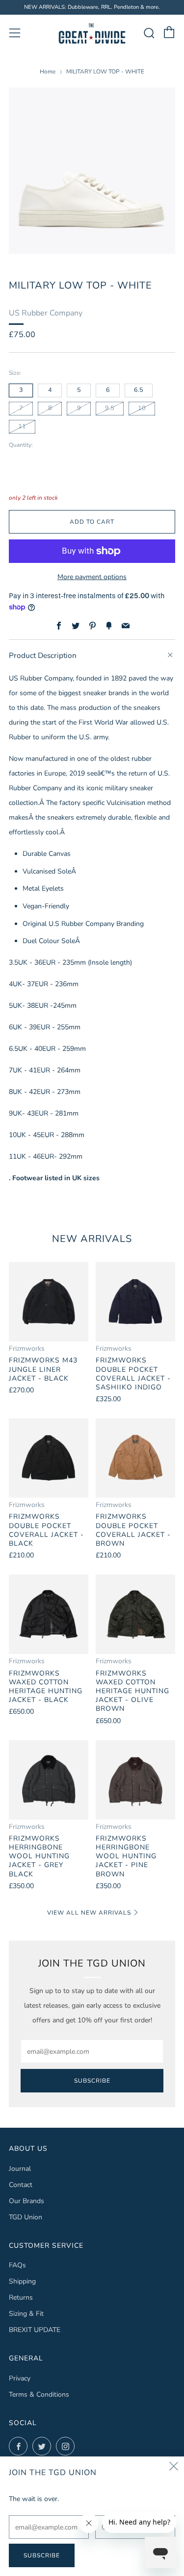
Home (48, 72)
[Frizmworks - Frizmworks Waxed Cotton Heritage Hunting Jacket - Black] (49, 1614)
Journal (20, 2169)
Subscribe (92, 2081)
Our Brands (26, 2201)
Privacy (20, 2378)
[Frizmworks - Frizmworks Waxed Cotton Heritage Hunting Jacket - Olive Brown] (135, 1614)
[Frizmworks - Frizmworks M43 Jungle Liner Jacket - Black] (49, 1302)
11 (22, 426)
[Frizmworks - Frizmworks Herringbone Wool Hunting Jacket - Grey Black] (49, 1780)
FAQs (17, 2265)
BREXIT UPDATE (35, 2330)
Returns (21, 2297)
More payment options (92, 577)
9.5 (110, 408)
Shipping (22, 2281)
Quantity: (21, 445)
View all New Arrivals (89, 1913)
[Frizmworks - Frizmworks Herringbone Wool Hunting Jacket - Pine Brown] (135, 1780)
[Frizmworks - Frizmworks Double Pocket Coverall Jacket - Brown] (135, 1458)
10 (142, 408)
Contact (21, 2185)
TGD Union (26, 2217)
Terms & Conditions (39, 2394)
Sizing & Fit (26, 2314)
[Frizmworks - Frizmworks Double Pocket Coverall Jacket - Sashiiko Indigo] (135, 1302)
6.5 (139, 390)
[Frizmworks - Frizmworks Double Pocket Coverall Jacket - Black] (49, 1458)
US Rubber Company (46, 313)
